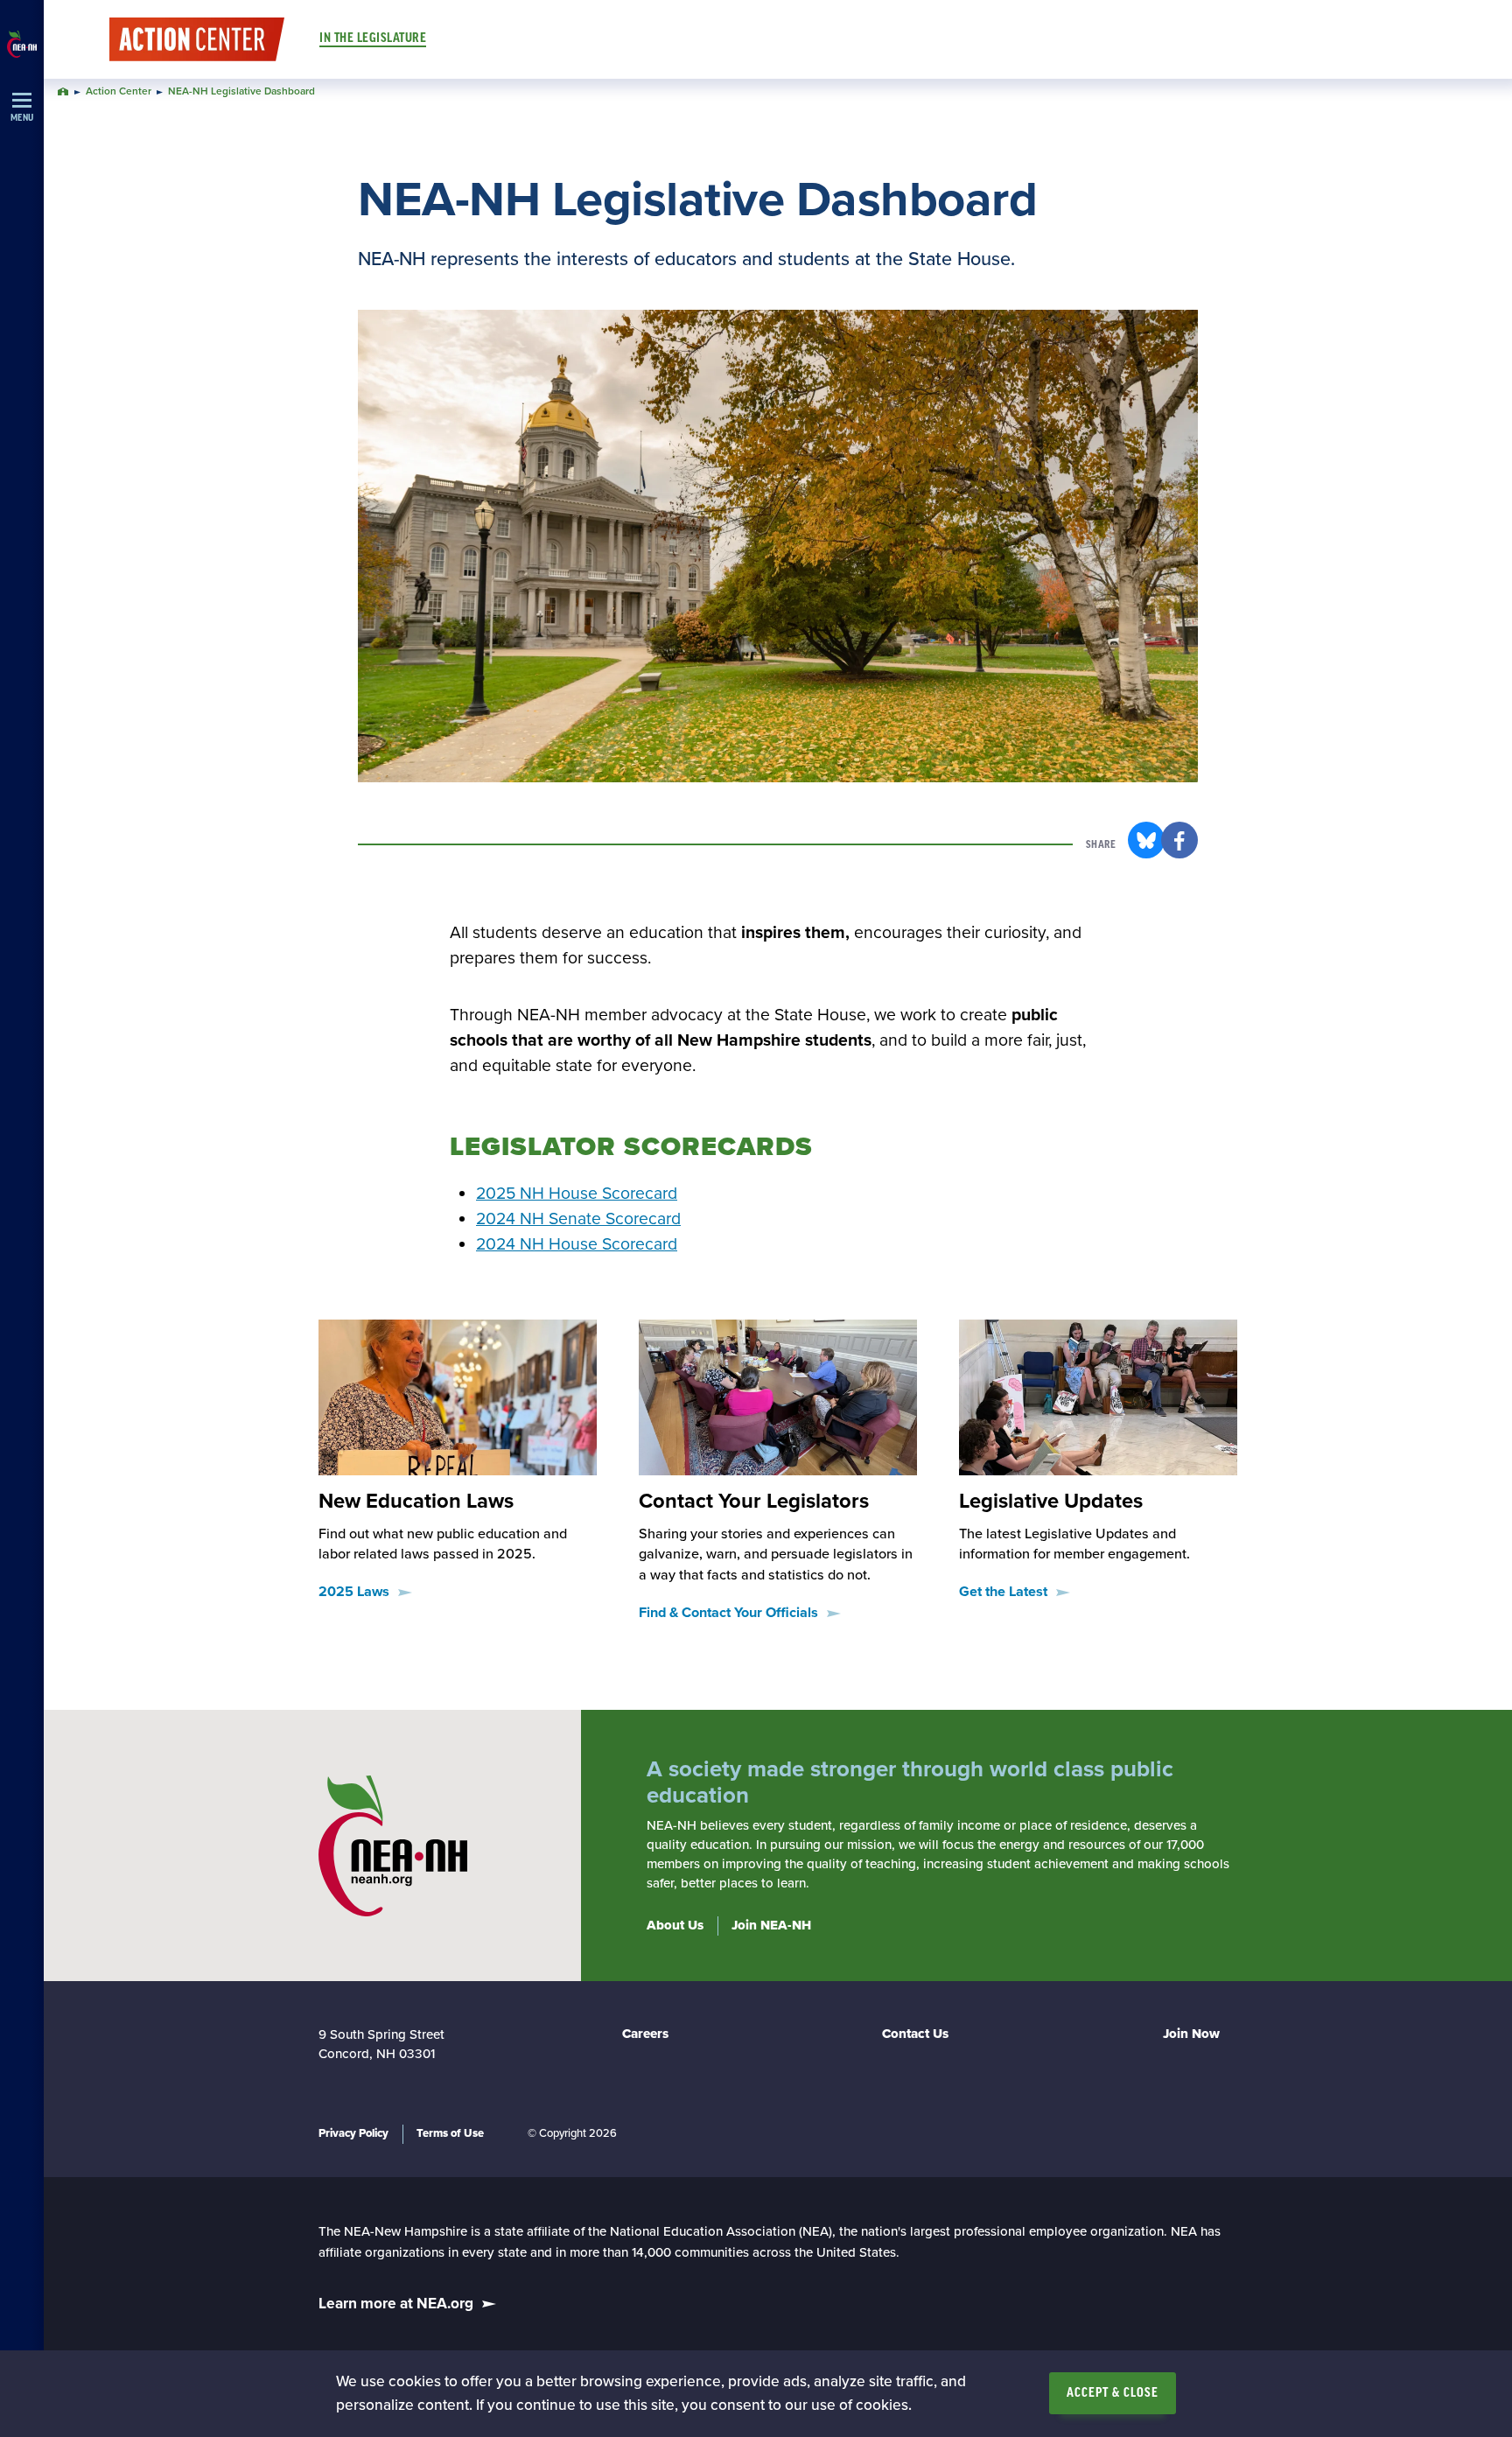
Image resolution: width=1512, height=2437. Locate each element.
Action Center (119, 92)
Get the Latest (1003, 1592)
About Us (675, 1925)
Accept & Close (1113, 2393)
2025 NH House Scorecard (577, 1194)
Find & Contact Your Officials (728, 1613)
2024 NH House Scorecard (577, 1244)
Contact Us (915, 2034)
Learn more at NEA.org (396, 2304)
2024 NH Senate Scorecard (578, 1219)
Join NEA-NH (771, 1925)
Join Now (1191, 2034)
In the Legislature (373, 39)
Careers (645, 2034)
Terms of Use (450, 2133)
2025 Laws (354, 1592)
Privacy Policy (353, 2133)
